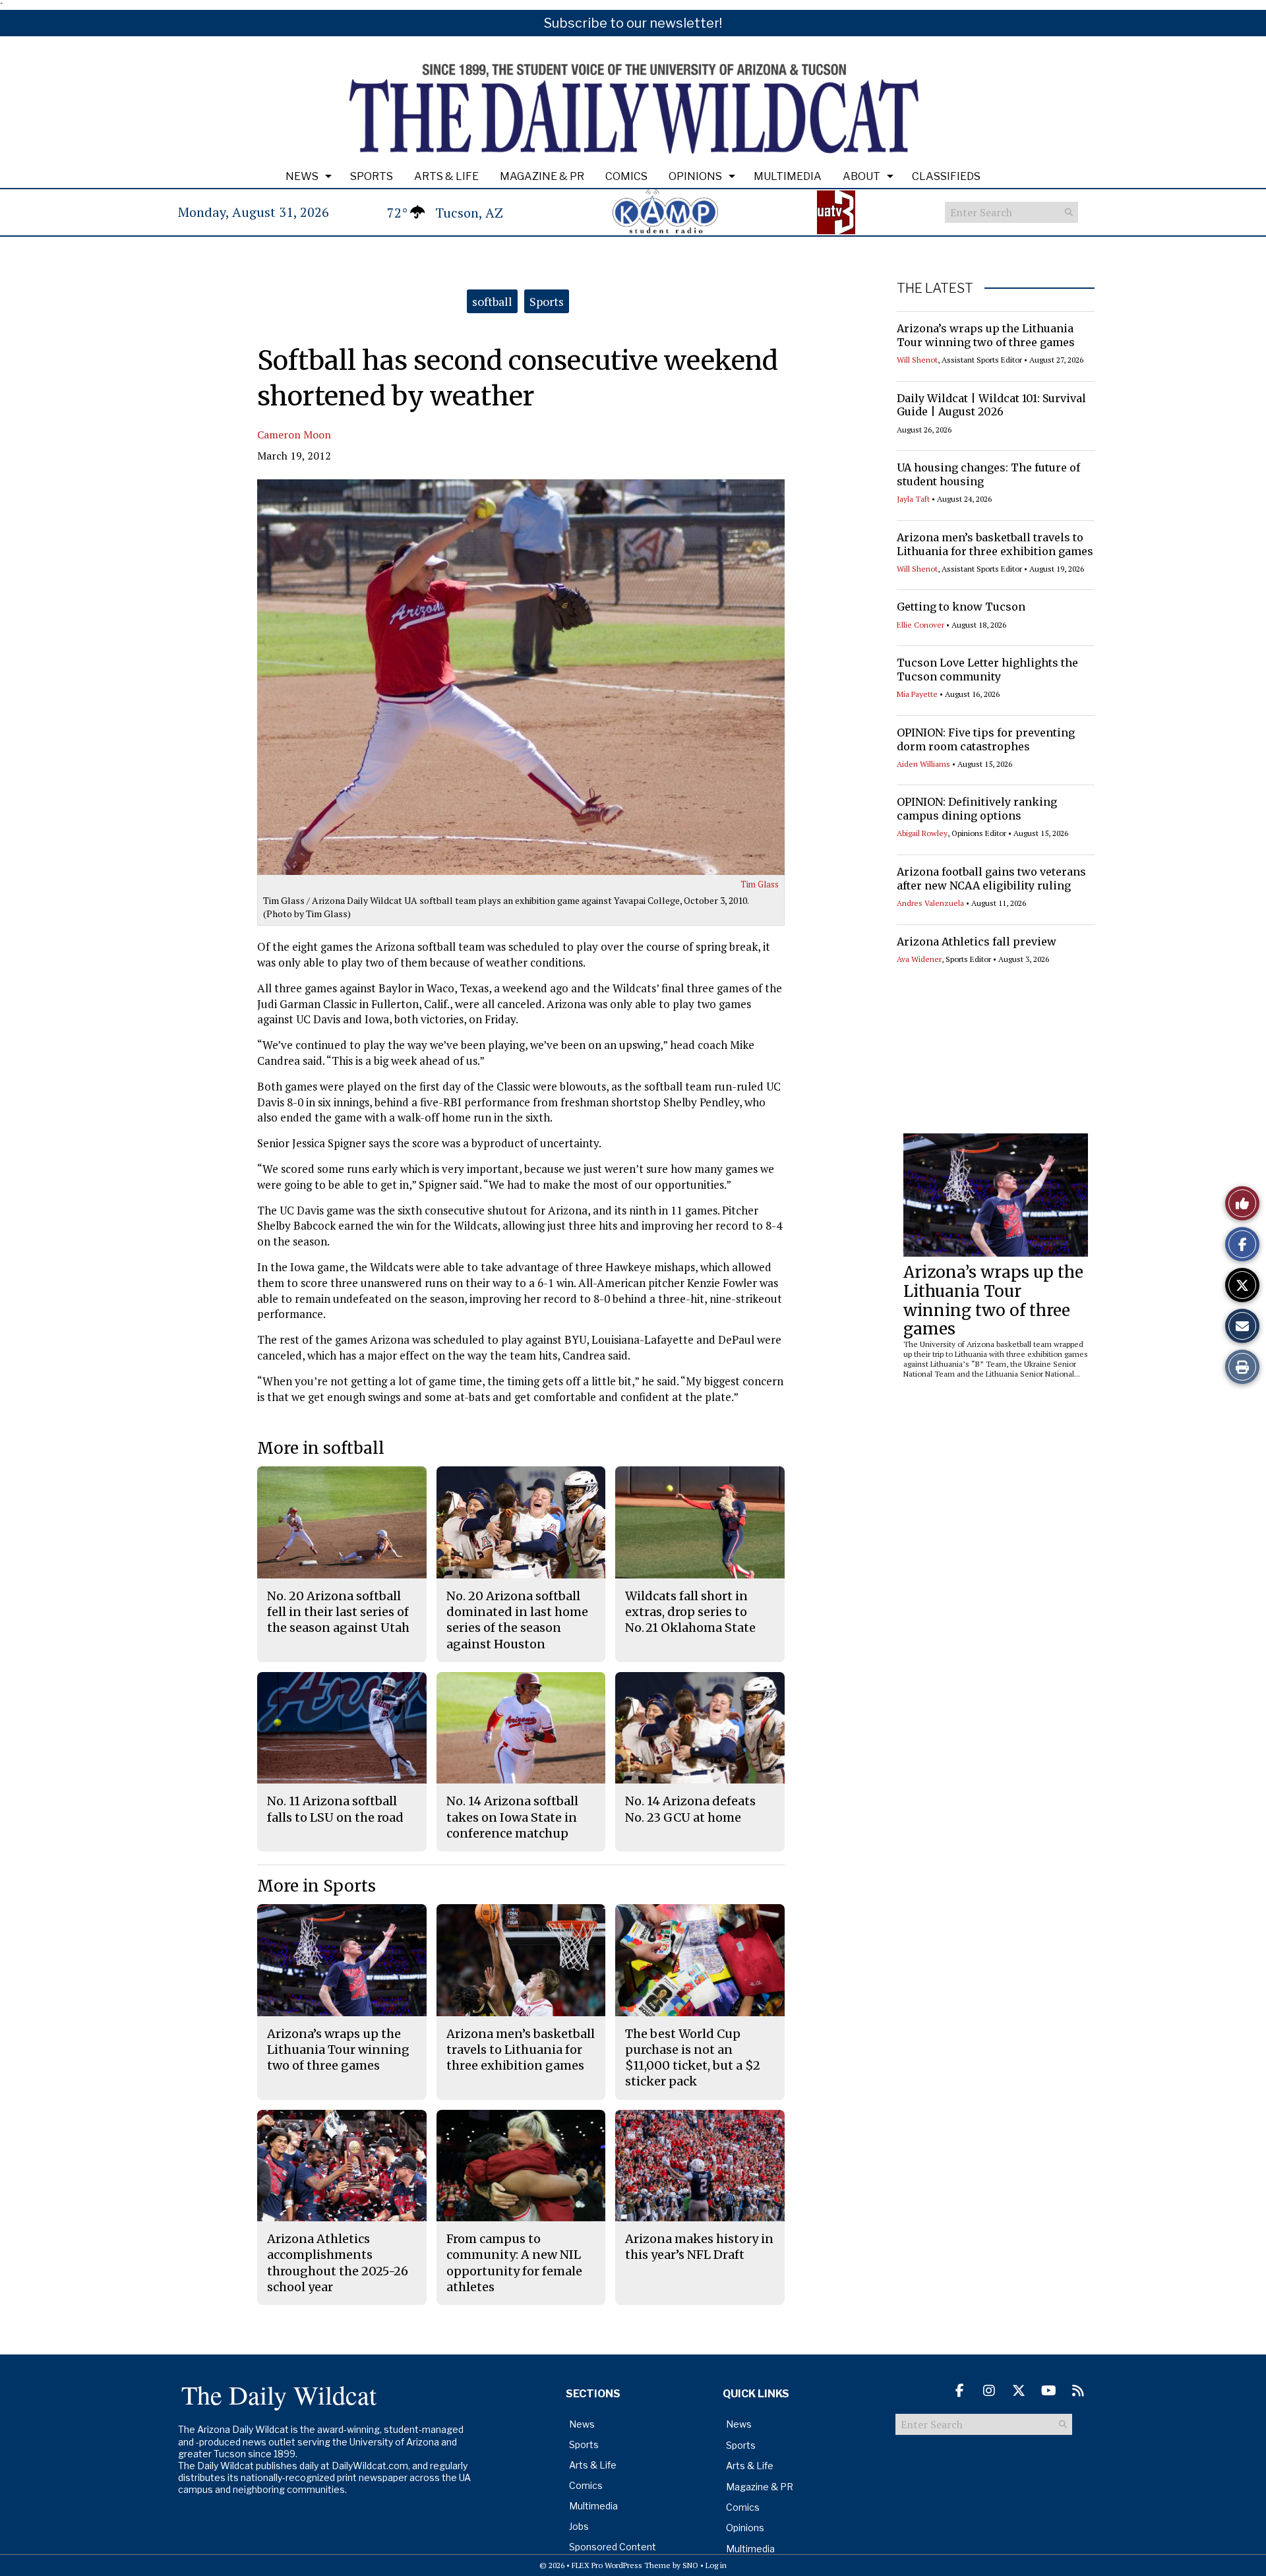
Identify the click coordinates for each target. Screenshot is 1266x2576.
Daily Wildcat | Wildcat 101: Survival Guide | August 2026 (991, 405)
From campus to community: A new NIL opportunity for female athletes (514, 2263)
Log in (716, 2565)
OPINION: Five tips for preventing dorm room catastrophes (986, 739)
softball (492, 301)
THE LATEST (935, 288)
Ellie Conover (920, 625)
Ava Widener (919, 959)
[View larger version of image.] (521, 677)
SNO (690, 2565)
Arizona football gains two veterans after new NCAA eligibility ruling (991, 879)
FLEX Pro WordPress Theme (621, 2565)
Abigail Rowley (922, 833)
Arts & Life (446, 176)
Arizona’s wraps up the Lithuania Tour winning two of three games (986, 335)
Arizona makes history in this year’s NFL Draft (699, 2247)
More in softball (321, 1448)
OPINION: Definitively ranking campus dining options (977, 809)
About (861, 176)
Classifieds (946, 176)
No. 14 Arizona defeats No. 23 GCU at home (690, 1809)
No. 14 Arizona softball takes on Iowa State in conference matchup (512, 1817)
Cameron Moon (294, 434)
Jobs (579, 2526)
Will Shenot (917, 360)
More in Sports (316, 1886)
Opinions (695, 176)
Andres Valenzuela (930, 903)
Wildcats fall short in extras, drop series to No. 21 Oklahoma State (690, 1612)
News (302, 176)
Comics (626, 176)
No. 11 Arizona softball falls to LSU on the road (335, 1809)
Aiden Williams (923, 764)
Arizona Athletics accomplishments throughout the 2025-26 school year (338, 2263)
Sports (372, 176)
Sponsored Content (613, 2547)
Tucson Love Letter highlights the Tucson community (987, 670)
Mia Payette (917, 694)
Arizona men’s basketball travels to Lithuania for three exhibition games (995, 544)
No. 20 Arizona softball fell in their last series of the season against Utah (338, 1612)
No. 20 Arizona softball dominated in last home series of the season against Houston (517, 1620)
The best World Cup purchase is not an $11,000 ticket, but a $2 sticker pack (693, 2058)
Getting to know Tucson (961, 607)
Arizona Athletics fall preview (977, 942)
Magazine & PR (542, 176)
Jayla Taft (913, 499)
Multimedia (788, 176)
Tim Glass (760, 884)
